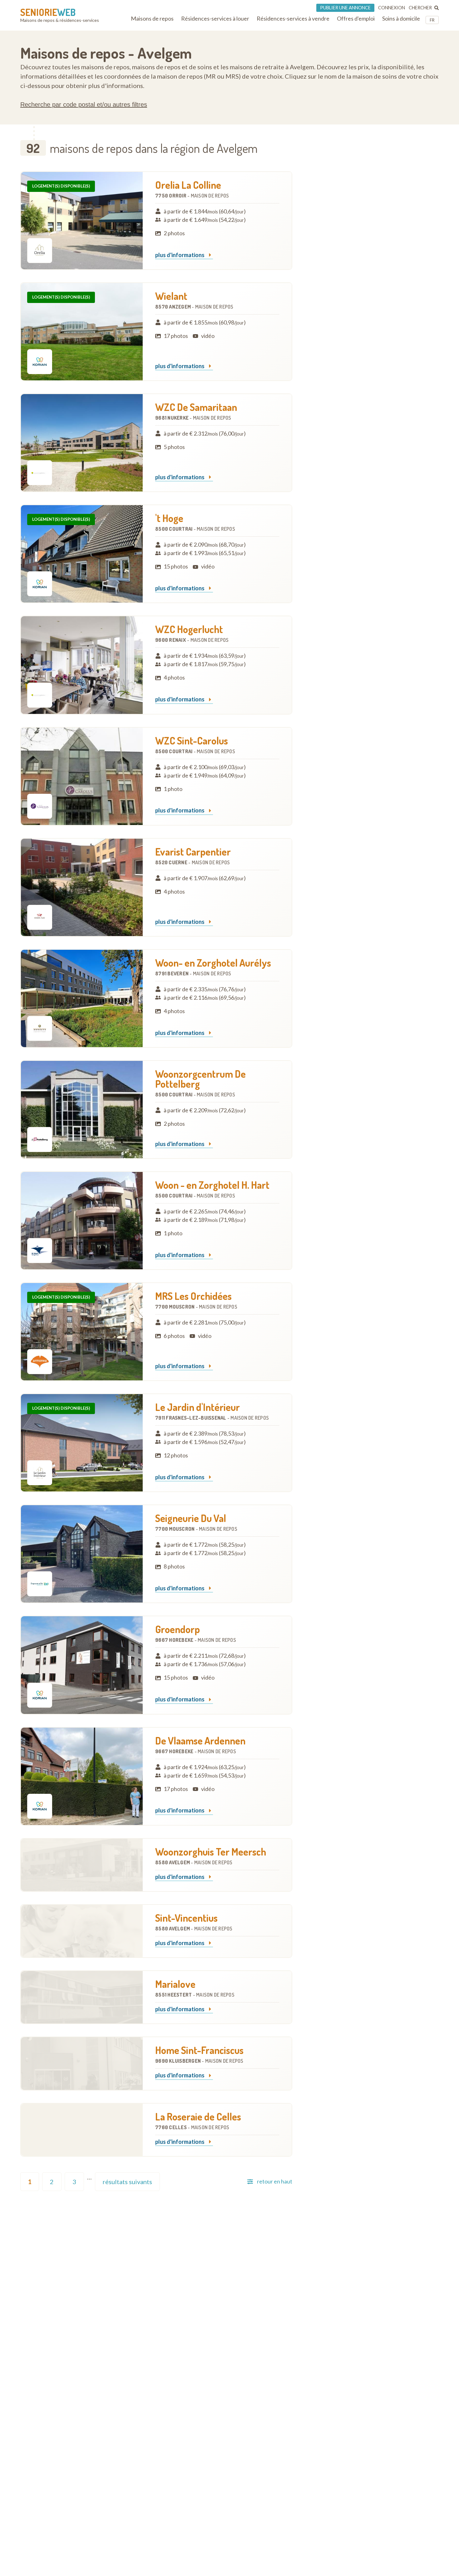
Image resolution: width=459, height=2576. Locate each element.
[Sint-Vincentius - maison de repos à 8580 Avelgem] (82, 1931)
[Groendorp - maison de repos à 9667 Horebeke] (82, 1665)
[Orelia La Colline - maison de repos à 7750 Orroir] (82, 221)
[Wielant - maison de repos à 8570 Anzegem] (82, 332)
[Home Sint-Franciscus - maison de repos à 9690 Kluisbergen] (82, 2063)
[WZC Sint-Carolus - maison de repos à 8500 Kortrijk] (82, 776)
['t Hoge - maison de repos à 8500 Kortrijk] (82, 554)
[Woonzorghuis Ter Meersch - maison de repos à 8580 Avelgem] (82, 1865)
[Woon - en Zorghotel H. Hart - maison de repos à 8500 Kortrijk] (82, 1221)
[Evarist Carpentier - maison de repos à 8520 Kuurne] (82, 887)
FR (432, 20)
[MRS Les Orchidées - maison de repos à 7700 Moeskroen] (82, 1332)
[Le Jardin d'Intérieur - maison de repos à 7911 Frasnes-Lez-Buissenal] (82, 1443)
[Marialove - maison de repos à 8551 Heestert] (82, 1997)
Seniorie (48, 12)
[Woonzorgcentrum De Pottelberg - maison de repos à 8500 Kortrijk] (82, 1110)
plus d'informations (180, 255)
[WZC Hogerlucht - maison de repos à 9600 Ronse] (82, 665)
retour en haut (275, 2181)
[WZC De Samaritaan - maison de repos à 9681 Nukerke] (82, 443)
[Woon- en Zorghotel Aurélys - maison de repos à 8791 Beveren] (82, 998)
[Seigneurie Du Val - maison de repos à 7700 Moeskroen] (82, 1554)
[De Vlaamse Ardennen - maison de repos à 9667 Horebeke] (82, 1776)
